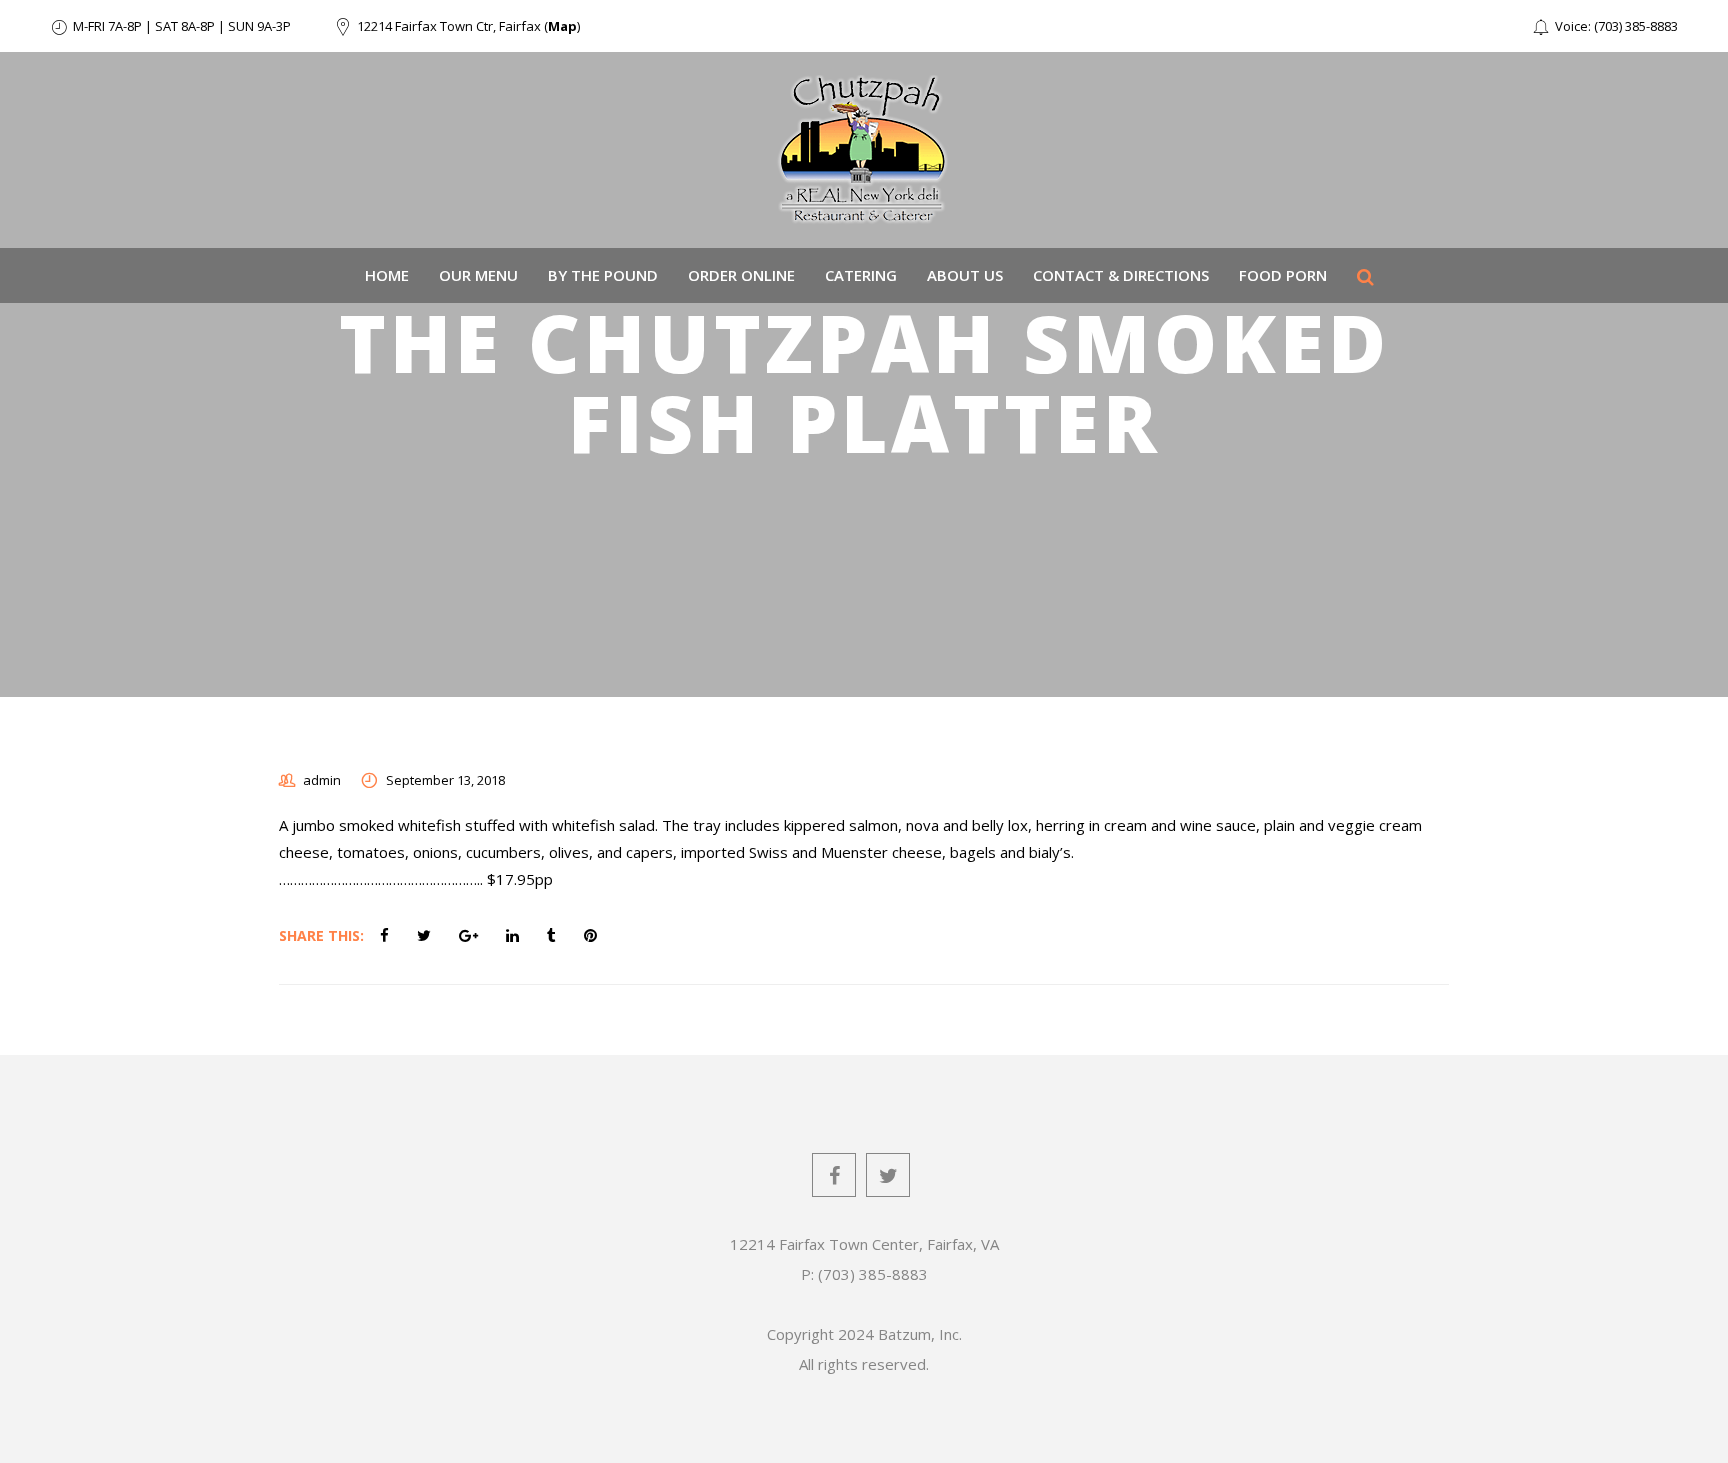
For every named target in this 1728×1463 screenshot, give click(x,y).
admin (322, 780)
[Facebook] (834, 1175)
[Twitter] (888, 1175)
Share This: (321, 935)
